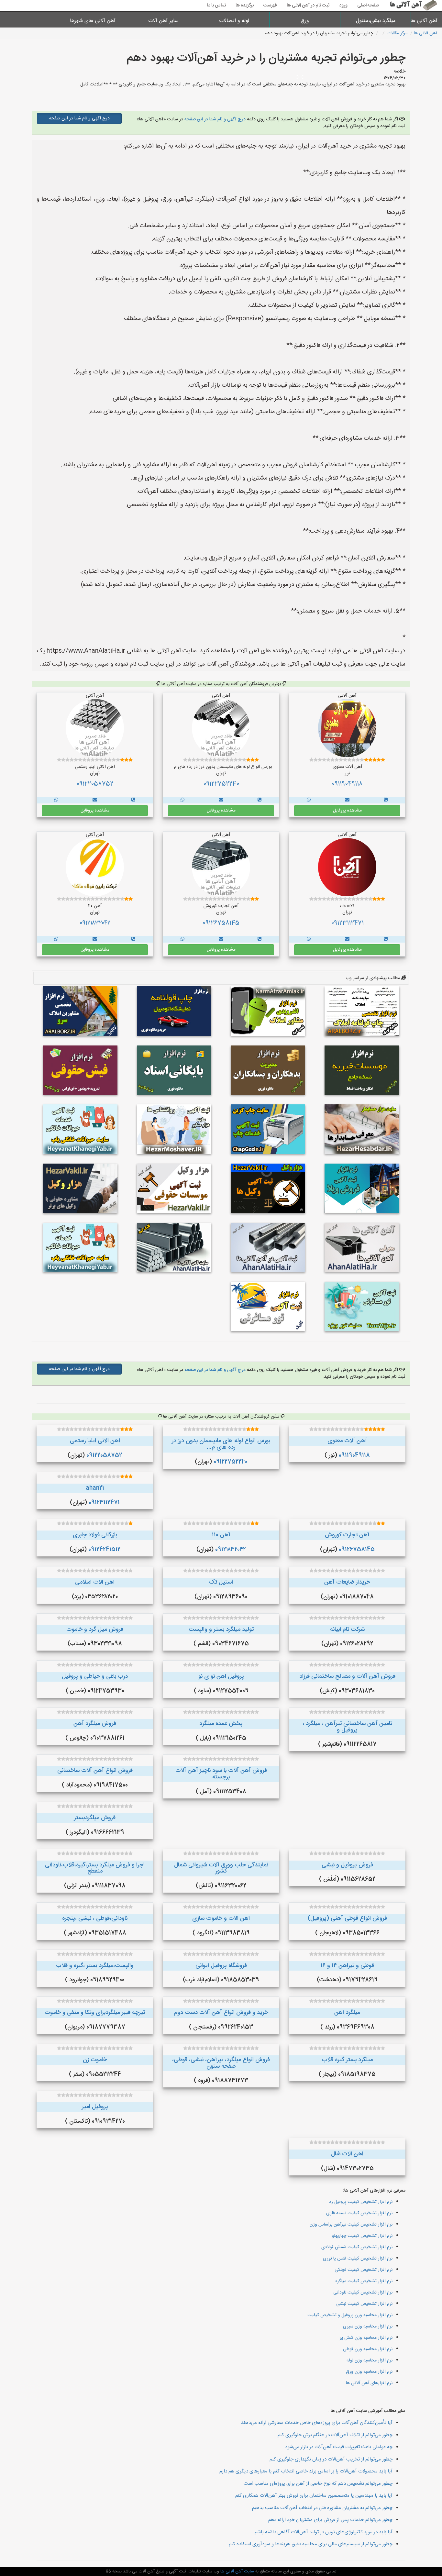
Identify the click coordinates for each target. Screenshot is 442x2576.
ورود (343, 6)
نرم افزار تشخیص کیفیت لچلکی (364, 2270)
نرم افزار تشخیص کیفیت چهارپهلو (362, 2236)
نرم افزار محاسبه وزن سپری (368, 2327)
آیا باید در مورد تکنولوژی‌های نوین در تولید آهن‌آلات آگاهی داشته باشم (324, 2532)
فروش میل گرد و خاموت (95, 1630)
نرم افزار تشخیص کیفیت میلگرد (364, 2281)
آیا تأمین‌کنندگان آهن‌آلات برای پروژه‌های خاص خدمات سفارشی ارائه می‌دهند (317, 2423)
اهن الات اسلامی (95, 1582)
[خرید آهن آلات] (386, 800)
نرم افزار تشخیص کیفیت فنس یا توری (358, 2259)
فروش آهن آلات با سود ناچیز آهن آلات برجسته (221, 1774)
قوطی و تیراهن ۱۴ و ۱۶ (347, 1966)
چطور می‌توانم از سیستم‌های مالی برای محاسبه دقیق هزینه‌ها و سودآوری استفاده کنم (311, 2544)
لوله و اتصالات (234, 21)
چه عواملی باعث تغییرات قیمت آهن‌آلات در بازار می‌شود (339, 2447)
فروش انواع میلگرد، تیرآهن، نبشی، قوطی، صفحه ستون (221, 2063)
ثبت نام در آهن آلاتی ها (308, 6)
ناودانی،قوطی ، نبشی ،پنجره (95, 1918)
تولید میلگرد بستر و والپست (221, 1630)
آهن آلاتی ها (426, 21)
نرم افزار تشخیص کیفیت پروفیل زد (361, 2202)
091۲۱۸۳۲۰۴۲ (95, 923)
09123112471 (347, 923)
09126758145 (221, 923)
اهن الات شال (347, 2154)
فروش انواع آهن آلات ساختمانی (95, 1771)
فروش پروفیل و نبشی (347, 1865)
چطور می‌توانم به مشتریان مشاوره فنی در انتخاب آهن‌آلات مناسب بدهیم (322, 2508)
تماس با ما (216, 6)
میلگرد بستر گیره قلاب (347, 2060)
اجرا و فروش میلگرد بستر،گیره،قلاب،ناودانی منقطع (95, 1868)
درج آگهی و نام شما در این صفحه (214, 119)
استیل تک (221, 1582)
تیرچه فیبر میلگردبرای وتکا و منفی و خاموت (95, 2013)
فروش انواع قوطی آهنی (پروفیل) (347, 1918)
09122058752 (95, 784)
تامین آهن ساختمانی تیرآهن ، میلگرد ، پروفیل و (347, 1727)
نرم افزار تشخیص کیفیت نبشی (364, 2304)
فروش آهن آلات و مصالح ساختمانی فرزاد (347, 1676)
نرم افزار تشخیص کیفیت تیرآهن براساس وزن (351, 2225)
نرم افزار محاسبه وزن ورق (369, 2372)
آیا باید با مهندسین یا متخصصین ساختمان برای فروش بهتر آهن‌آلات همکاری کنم (314, 2496)
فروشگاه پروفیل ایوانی (221, 1966)
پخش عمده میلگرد (221, 1724)
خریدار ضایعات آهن (347, 1582)
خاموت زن (95, 2060)
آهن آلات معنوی (347, 1441)
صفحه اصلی (368, 6)
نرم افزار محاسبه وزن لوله (370, 2360)
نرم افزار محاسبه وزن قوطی (368, 2349)
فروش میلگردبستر (95, 1818)
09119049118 (347, 784)
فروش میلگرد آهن (95, 1724)
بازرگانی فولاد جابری (95, 1535)
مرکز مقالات (397, 33)
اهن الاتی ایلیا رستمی (95, 1441)
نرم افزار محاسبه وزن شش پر (366, 2338)
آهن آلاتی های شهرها (93, 21)
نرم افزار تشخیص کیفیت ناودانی (363, 2293)
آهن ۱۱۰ (221, 1535)
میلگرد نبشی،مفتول (376, 21)
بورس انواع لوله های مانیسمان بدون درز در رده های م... (221, 1444)
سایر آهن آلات (163, 21)
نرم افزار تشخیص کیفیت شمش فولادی (357, 2247)
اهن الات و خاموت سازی (221, 1918)
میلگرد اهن (347, 2013)
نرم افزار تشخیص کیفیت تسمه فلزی (359, 2213)
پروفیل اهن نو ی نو (221, 1676)
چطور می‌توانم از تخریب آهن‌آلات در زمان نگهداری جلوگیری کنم (331, 2459)
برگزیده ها (245, 6)
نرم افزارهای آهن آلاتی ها (369, 2383)
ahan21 (95, 1488)
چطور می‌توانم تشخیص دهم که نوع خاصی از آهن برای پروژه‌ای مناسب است (318, 2484)
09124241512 (104, 1550)
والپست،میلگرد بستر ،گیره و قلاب (95, 1966)
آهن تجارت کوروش (347, 1535)
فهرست (270, 6)
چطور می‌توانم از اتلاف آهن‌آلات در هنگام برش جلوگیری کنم (335, 2435)
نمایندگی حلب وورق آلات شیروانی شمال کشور (221, 1868)
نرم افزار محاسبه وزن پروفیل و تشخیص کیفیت (350, 2315)
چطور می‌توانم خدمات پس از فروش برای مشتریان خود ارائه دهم (330, 2520)
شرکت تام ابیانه (347, 1630)
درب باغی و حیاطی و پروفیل (95, 1676)
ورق (305, 21)
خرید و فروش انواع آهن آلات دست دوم (221, 2013)
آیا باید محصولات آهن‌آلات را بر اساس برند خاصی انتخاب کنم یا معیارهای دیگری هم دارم (306, 2471)
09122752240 (221, 784)
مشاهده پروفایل (347, 811)
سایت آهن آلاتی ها (237, 2571)
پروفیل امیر (95, 2107)
